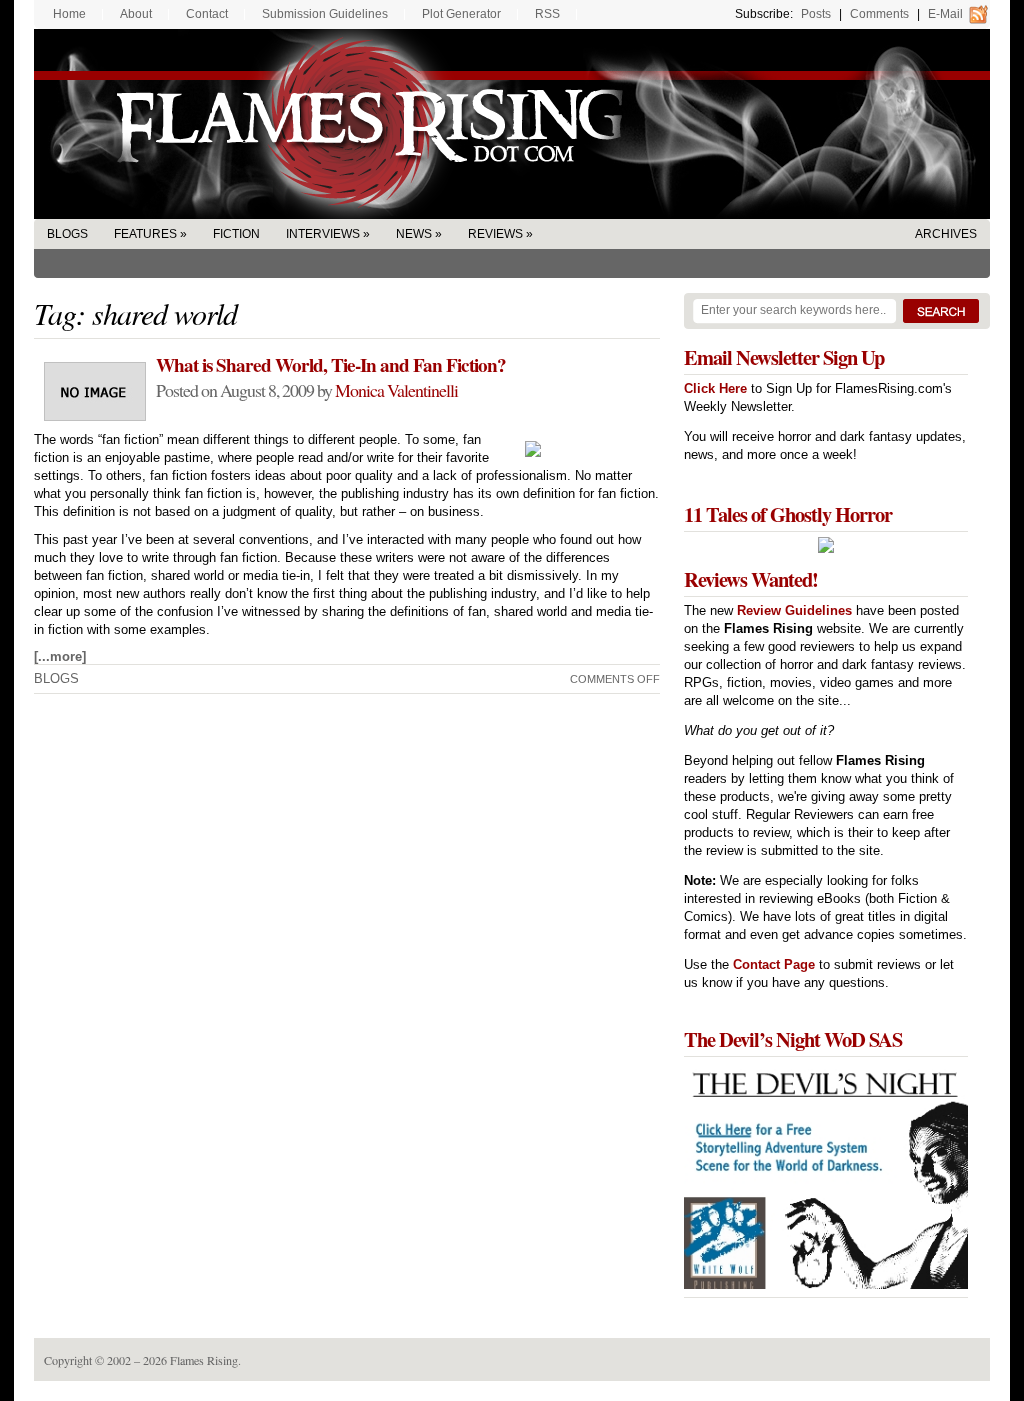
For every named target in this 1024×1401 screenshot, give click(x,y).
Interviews (323, 234)
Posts (816, 14)
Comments (879, 14)
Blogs (67, 234)
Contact (207, 14)
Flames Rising (512, 124)
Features (145, 234)
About (136, 14)
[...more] (60, 656)
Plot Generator (461, 14)
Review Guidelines (794, 610)
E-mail (945, 14)
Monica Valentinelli (396, 390)
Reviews (495, 234)
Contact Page (774, 964)
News (414, 234)
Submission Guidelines (325, 14)
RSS (547, 14)
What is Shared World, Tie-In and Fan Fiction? (331, 365)
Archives (946, 234)
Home (69, 14)
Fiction (236, 234)
